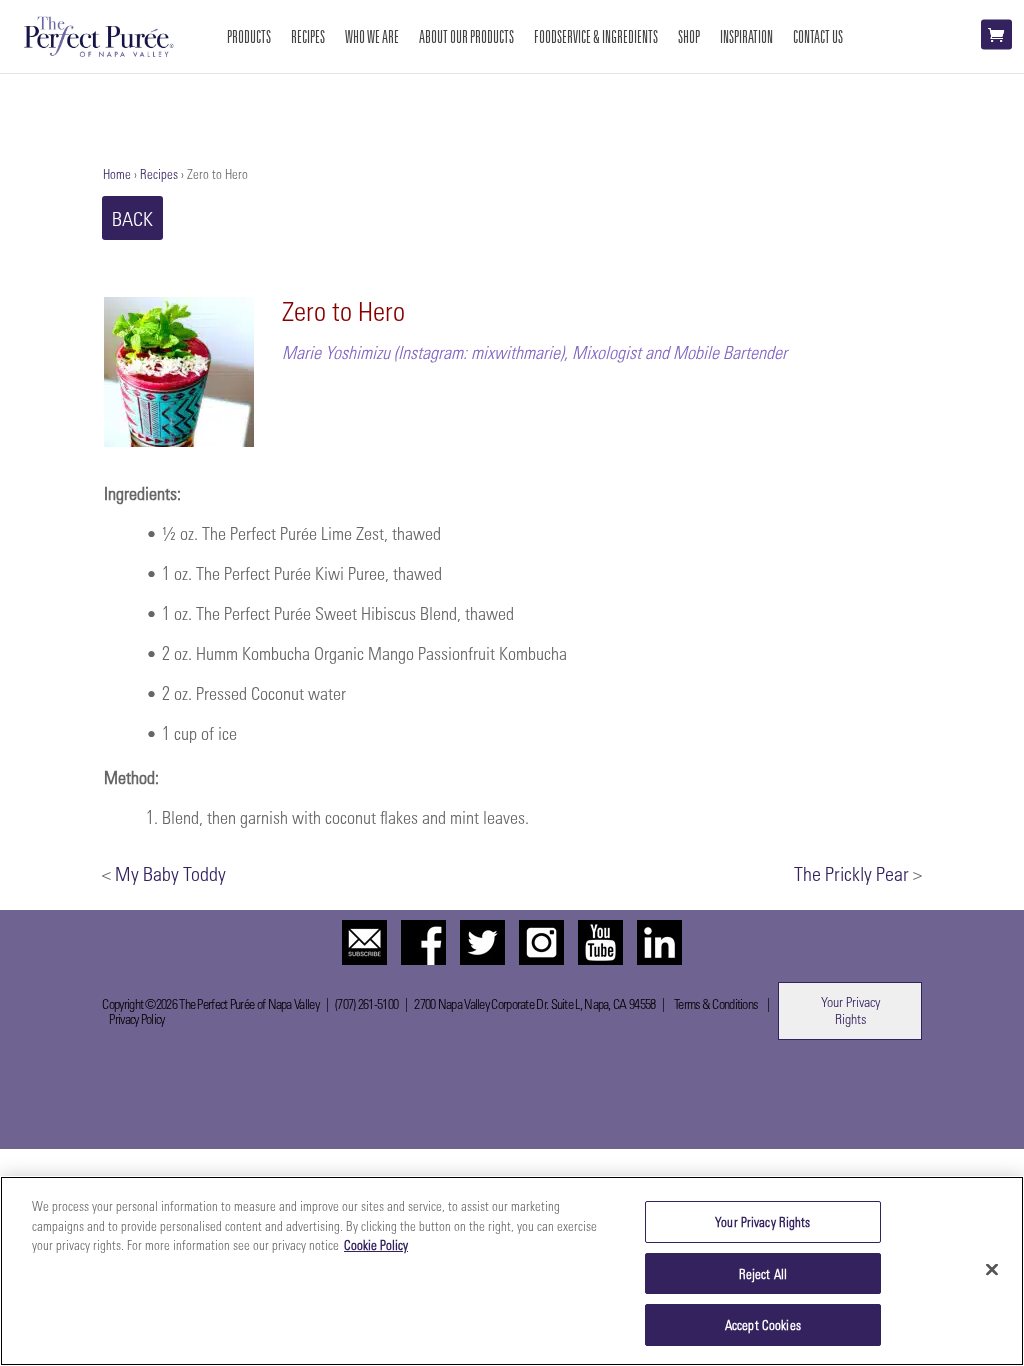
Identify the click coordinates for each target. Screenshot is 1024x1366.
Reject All (763, 1273)
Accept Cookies (763, 1324)
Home (117, 173)
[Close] (992, 1270)
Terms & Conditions (715, 1003)
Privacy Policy (136, 1018)
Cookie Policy (376, 1244)
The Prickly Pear (851, 873)
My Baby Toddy (170, 873)
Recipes (159, 173)
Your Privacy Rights (850, 1010)
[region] (512, 1271)
